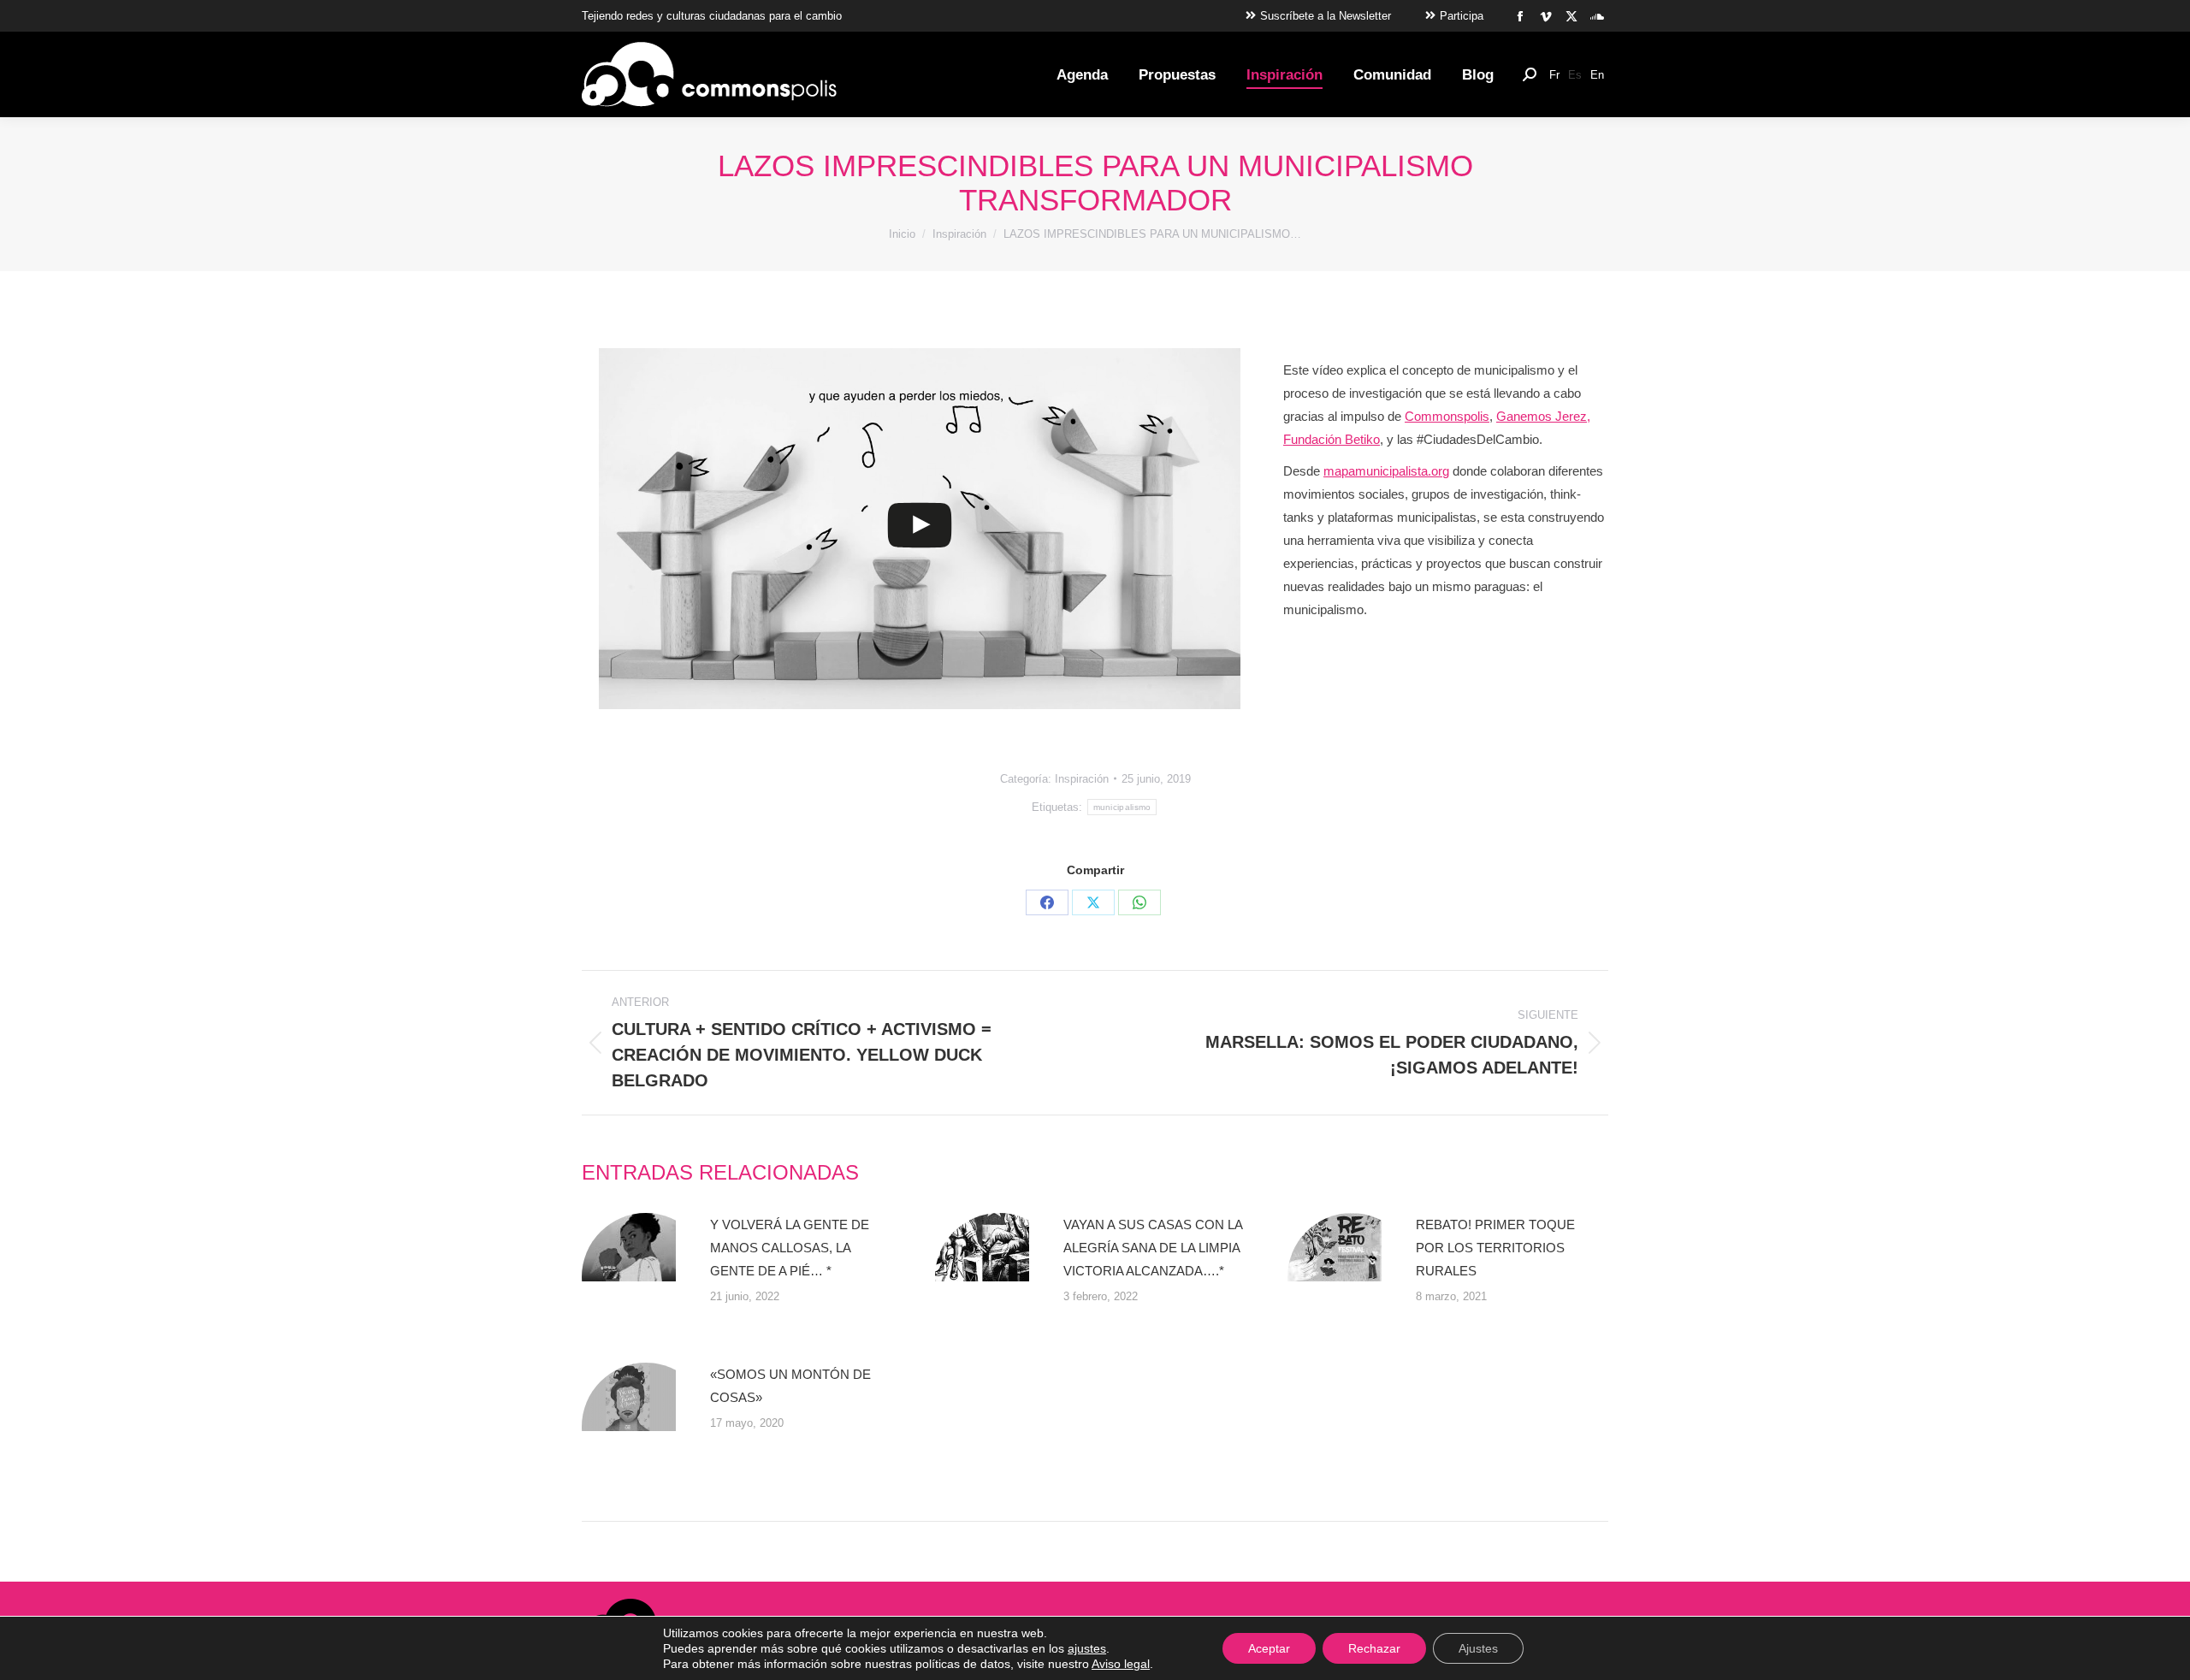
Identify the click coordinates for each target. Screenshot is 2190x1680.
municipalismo (1122, 807)
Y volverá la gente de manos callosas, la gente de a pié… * (790, 1248)
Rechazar (1374, 1648)
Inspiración (1082, 779)
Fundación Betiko (1332, 439)
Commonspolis (1447, 416)
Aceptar (1269, 1648)
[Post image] (646, 1277)
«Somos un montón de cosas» (790, 1386)
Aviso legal (1121, 1664)
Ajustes (1478, 1648)
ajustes (1087, 1648)
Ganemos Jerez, (1543, 416)
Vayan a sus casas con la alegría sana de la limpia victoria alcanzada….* (1153, 1248)
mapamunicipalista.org (1386, 471)
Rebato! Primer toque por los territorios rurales (1495, 1248)
